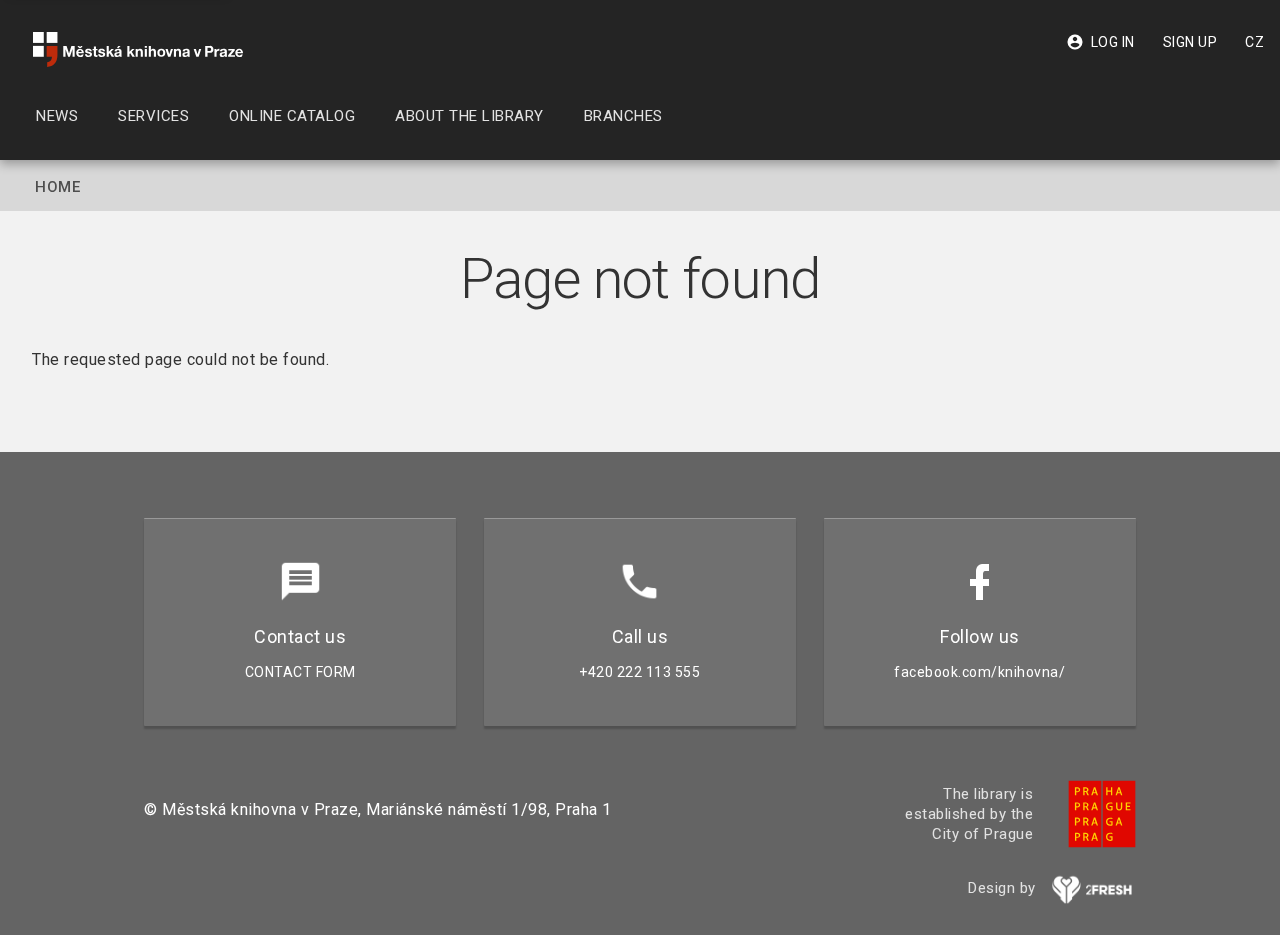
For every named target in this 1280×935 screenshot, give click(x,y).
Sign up (1190, 42)
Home (57, 187)
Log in (1100, 42)
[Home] (138, 49)
